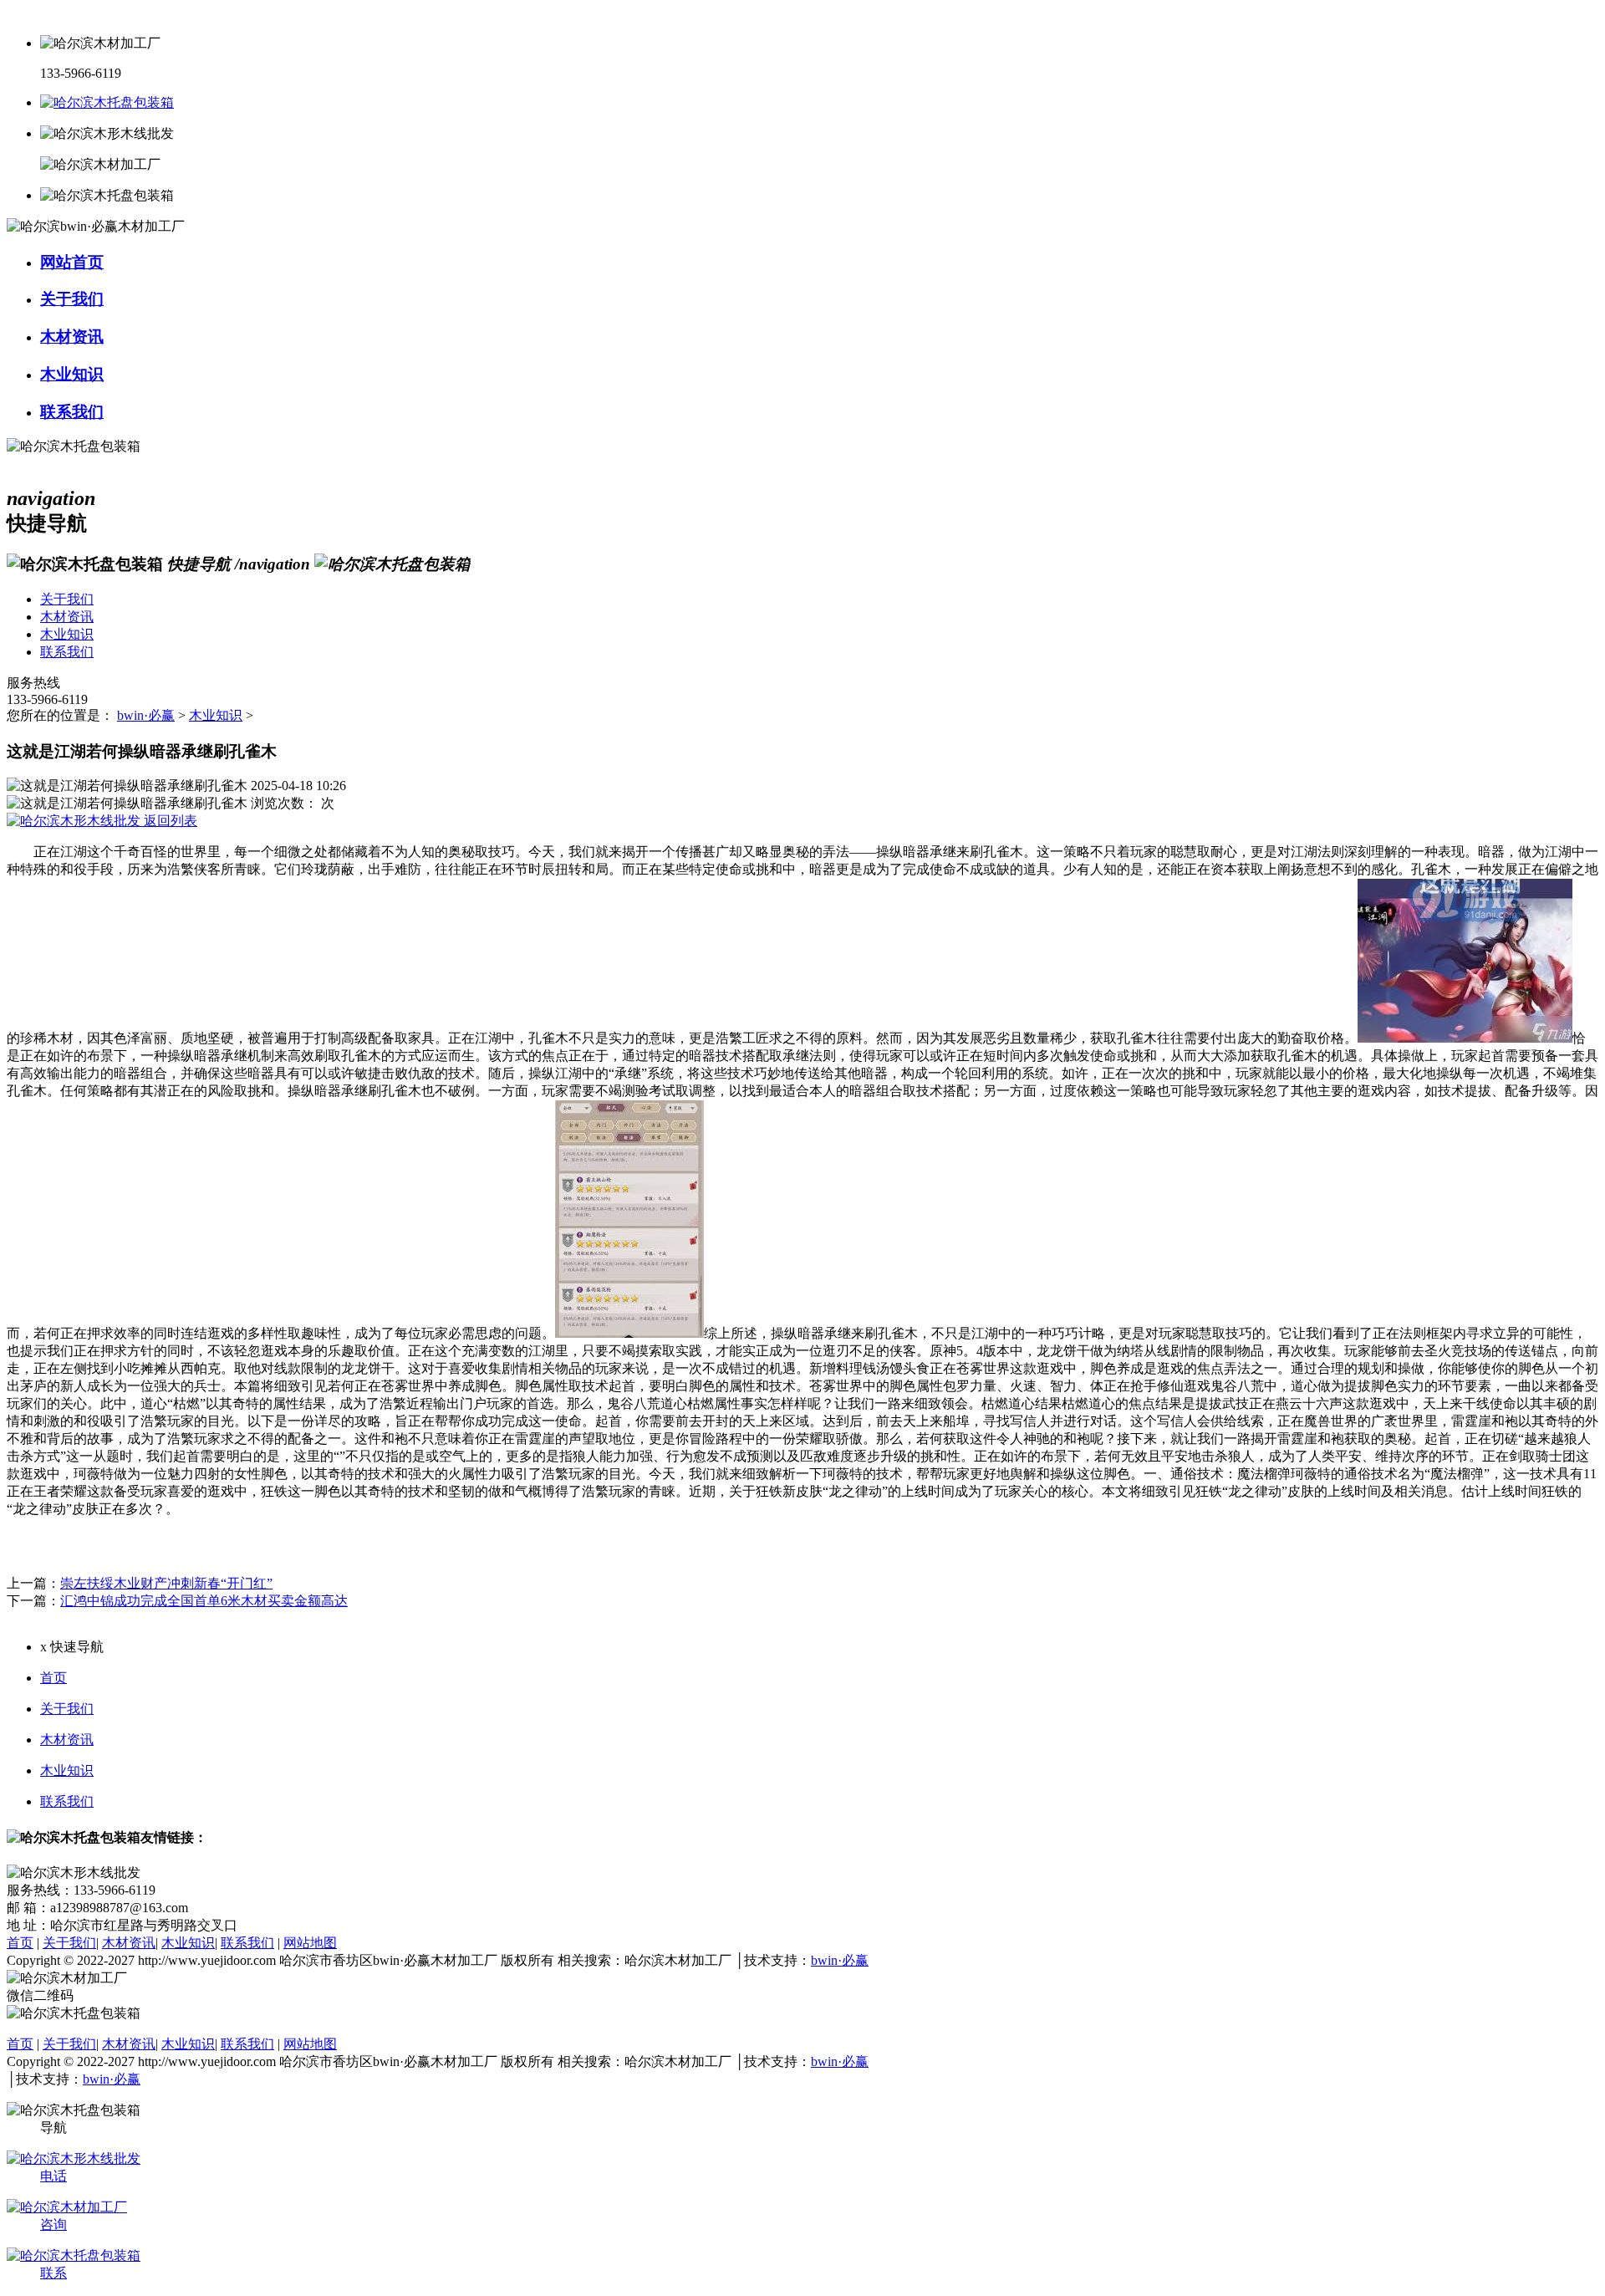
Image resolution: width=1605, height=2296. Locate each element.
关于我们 (67, 1709)
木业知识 (216, 715)
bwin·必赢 (146, 715)
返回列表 (169, 821)
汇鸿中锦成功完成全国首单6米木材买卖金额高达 (204, 1601)
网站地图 (310, 1943)
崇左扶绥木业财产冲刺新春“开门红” (166, 1583)
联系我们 (67, 1801)
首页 (53, 1678)
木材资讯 (67, 1740)
